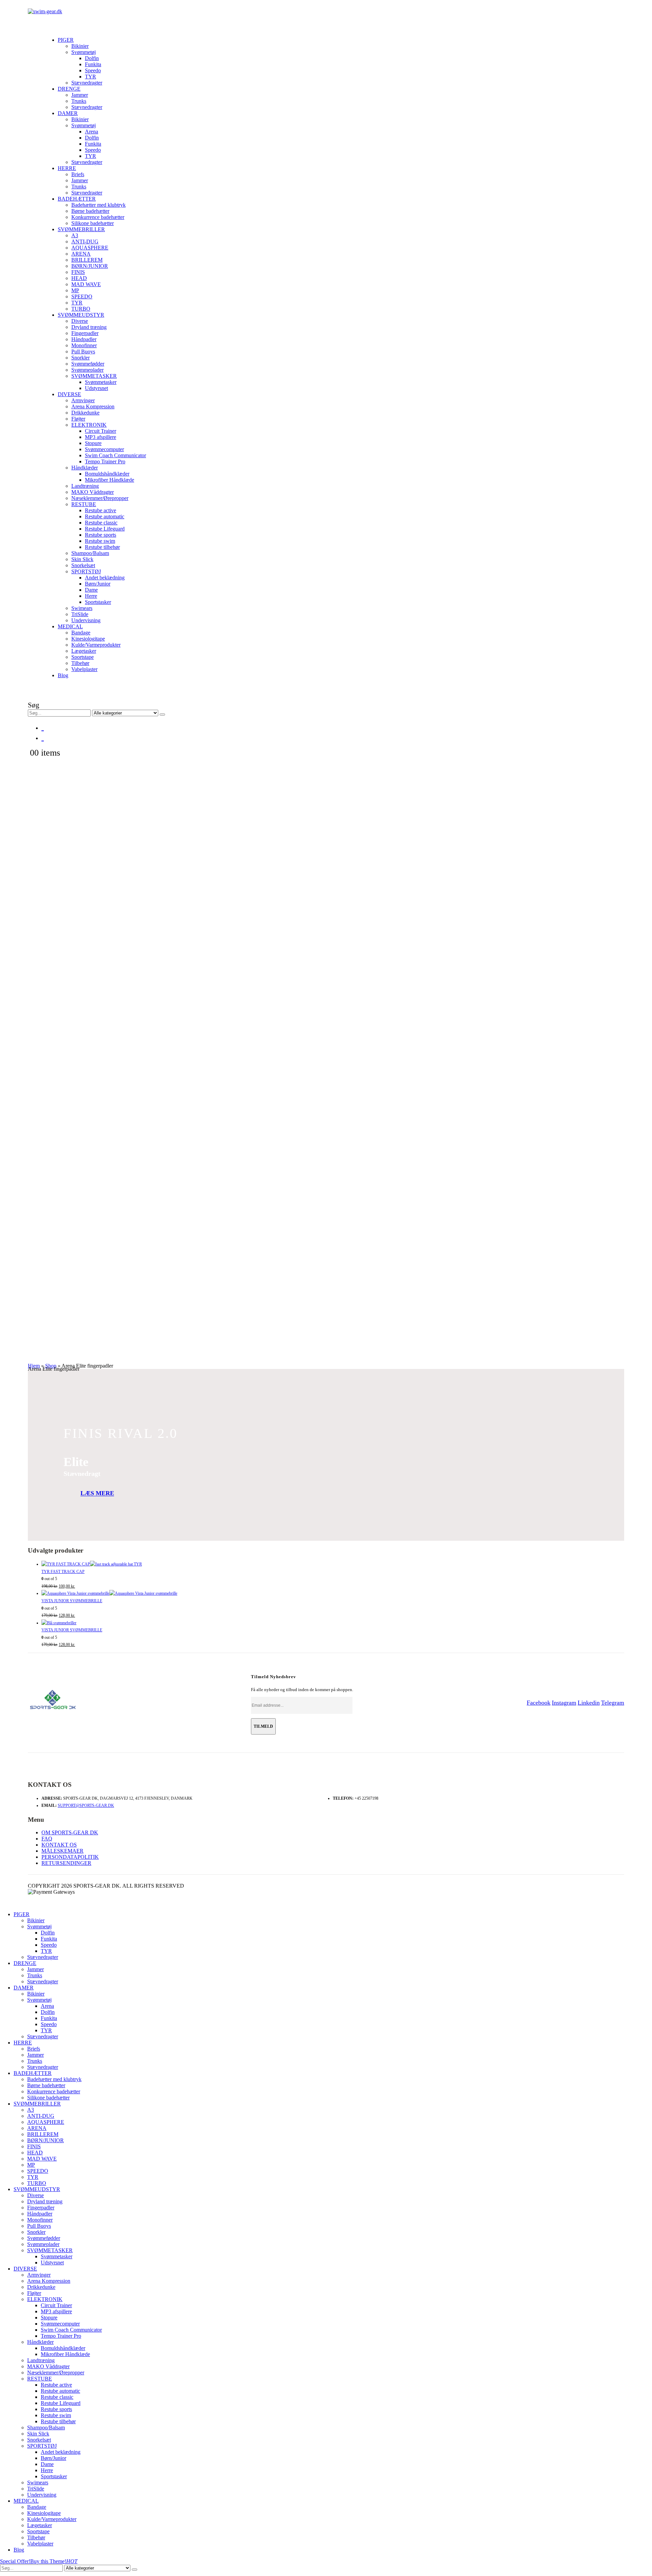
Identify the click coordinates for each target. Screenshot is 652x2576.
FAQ (47, 1839)
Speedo (93, 70)
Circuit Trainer (101, 431)
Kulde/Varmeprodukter (96, 645)
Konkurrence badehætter (98, 217)
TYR (90, 77)
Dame (91, 590)
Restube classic (101, 523)
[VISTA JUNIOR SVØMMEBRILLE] (333, 1594)
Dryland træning (89, 327)
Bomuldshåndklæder (107, 474)
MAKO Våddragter (93, 492)
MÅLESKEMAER (62, 1851)
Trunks (79, 101)
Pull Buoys (83, 351)
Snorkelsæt (83, 565)
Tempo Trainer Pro (105, 461)
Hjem (34, 1366)
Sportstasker (98, 602)
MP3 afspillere (101, 437)
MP (75, 290)
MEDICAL (70, 626)
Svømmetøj (84, 52)
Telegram (613, 1703)
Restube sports (101, 535)
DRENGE (69, 89)
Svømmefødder (88, 364)
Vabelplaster (84, 669)
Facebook (539, 1703)
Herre (91, 596)
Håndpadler (84, 339)
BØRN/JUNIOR (90, 266)
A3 (75, 235)
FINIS (78, 272)
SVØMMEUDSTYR (81, 315)
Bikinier (80, 46)
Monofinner (84, 345)
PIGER (66, 40)
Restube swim (100, 541)
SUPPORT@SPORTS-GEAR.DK (86, 1805)
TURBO (81, 309)
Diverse (80, 321)
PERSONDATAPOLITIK (70, 1857)
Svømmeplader (87, 370)
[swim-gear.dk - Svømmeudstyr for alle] (45, 11)
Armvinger (83, 400)
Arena (92, 132)
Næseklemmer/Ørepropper (100, 498)
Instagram (564, 1703)
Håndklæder (85, 468)
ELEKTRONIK (89, 425)
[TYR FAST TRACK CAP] (333, 1564)
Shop (51, 1366)
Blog (63, 675)
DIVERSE (69, 394)
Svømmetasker (101, 382)
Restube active (101, 510)
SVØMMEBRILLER (81, 229)
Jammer (80, 95)
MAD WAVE (86, 284)
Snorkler (80, 358)
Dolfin (92, 58)
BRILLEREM (87, 260)
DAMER (68, 113)
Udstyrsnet (96, 388)
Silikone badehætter (93, 223)
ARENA (81, 254)
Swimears (82, 608)
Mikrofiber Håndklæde (110, 480)
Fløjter (78, 419)
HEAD (79, 278)
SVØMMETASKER (94, 376)
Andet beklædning (105, 578)
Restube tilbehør (102, 547)
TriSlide (80, 614)
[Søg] (162, 715)
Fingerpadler (85, 333)
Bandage (81, 633)
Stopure (93, 443)
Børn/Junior (98, 584)
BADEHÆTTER (77, 199)
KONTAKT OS (59, 1845)
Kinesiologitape (88, 639)
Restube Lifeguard (105, 529)
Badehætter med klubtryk (98, 205)
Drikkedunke (85, 413)
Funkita (93, 64)
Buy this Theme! (54, 2561)
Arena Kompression (93, 406)
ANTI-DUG (85, 242)
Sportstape (83, 657)
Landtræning (85, 486)
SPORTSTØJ (86, 571)
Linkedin (589, 1703)
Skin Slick (82, 559)
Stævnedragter (87, 83)
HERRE (67, 168)
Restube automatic (105, 516)
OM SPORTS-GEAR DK (70, 1832)
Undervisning (86, 620)
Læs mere (97, 1494)
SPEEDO (82, 296)
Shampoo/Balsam (90, 553)
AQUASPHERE (90, 248)
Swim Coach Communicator (115, 455)
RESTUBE (84, 504)
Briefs (78, 174)
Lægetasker (84, 651)
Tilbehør (80, 663)
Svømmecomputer (104, 449)
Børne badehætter (90, 211)
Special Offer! (15, 2561)
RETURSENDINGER (66, 1863)
